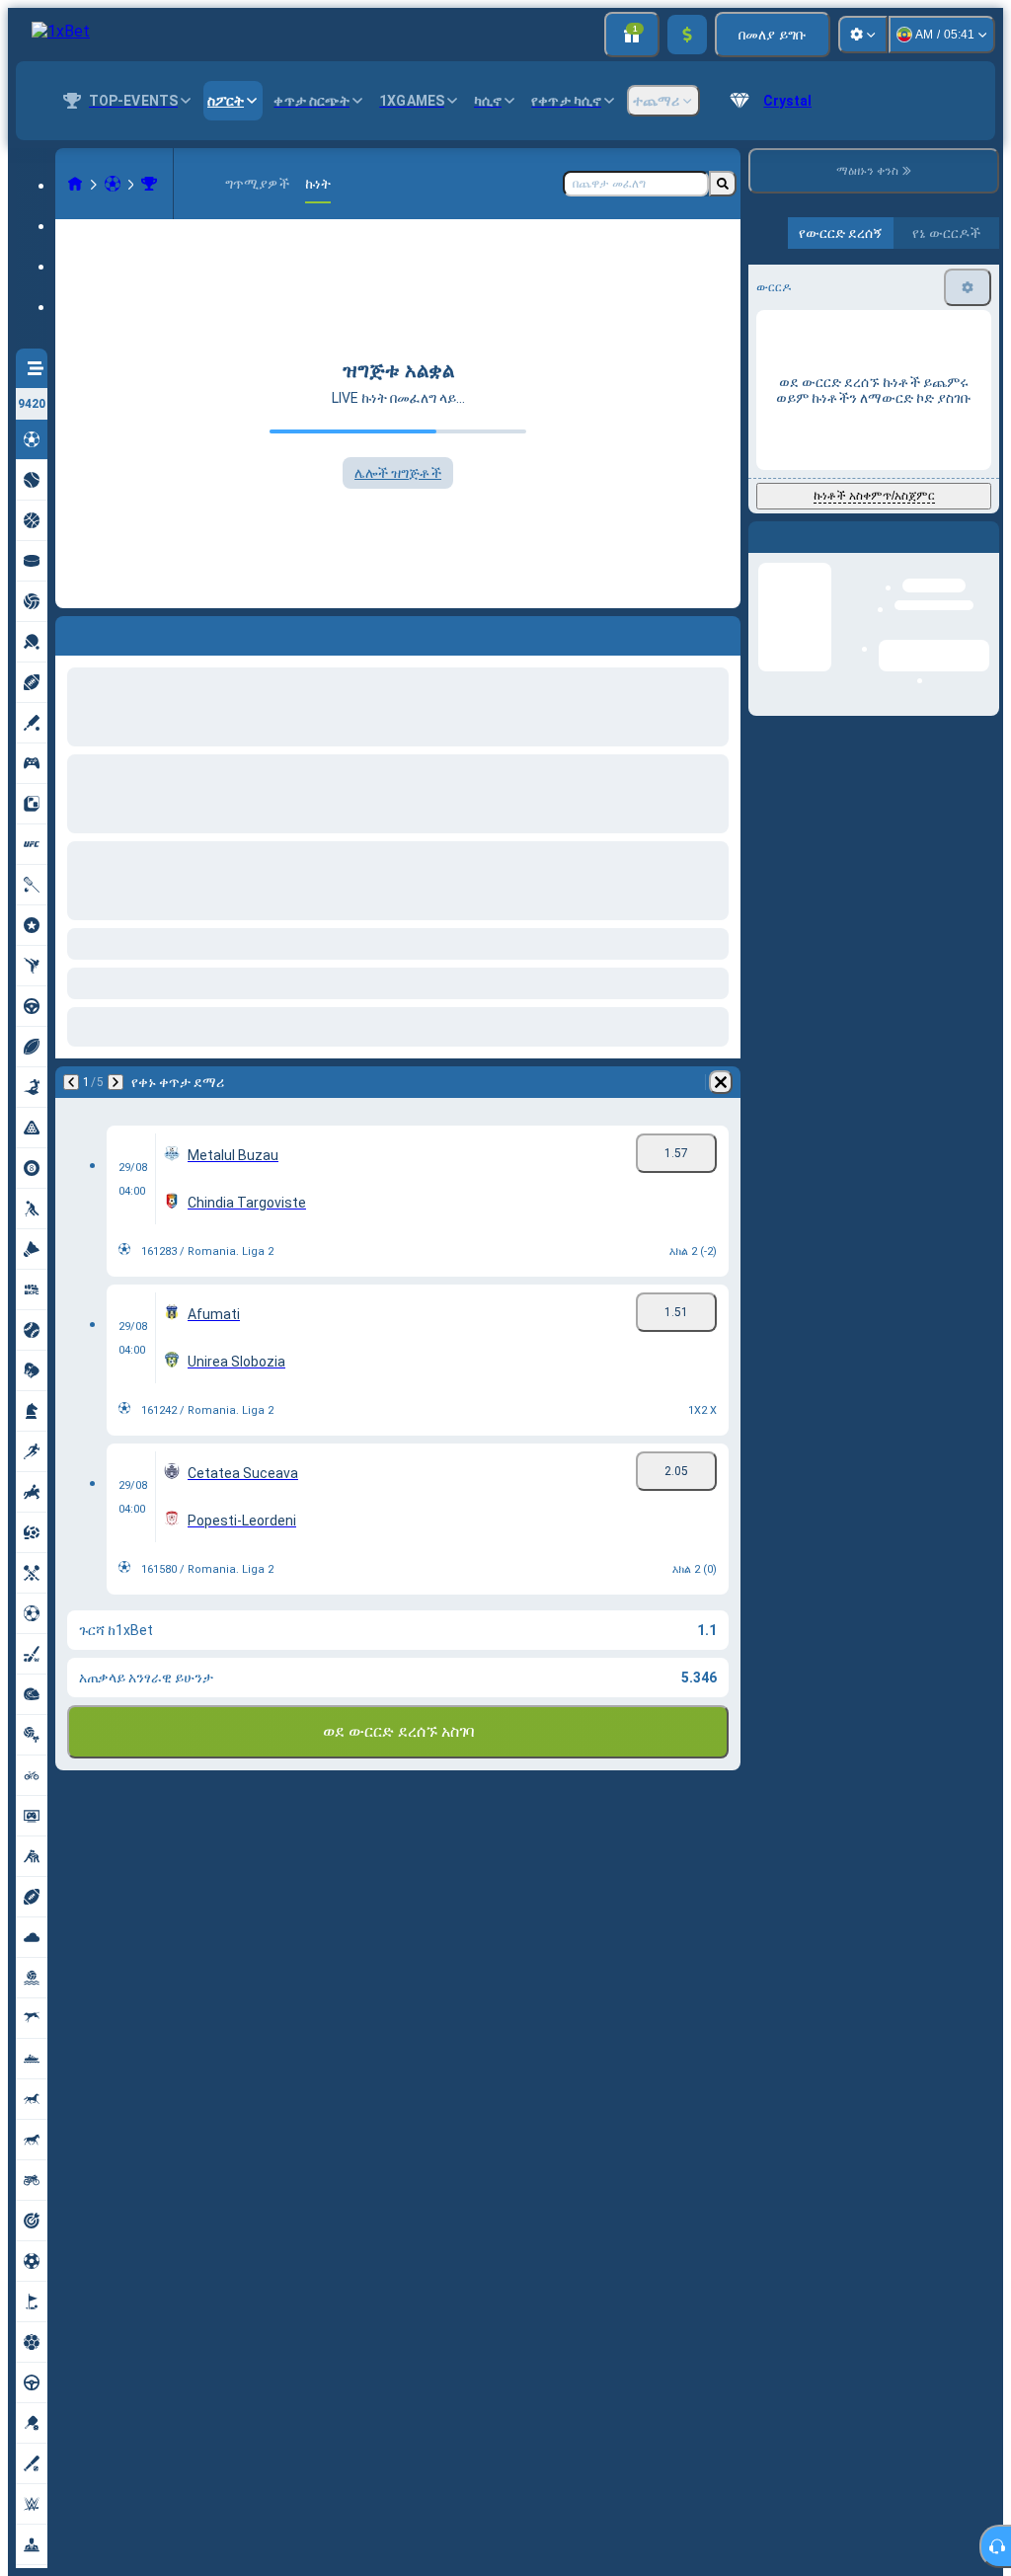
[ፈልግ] (723, 184)
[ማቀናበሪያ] (863, 35)
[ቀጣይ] (122, 632)
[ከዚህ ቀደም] (71, 632)
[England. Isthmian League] (149, 184)
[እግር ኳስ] (113, 184)
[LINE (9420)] (75, 184)
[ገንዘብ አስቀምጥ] (687, 35)
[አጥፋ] (721, 632)
